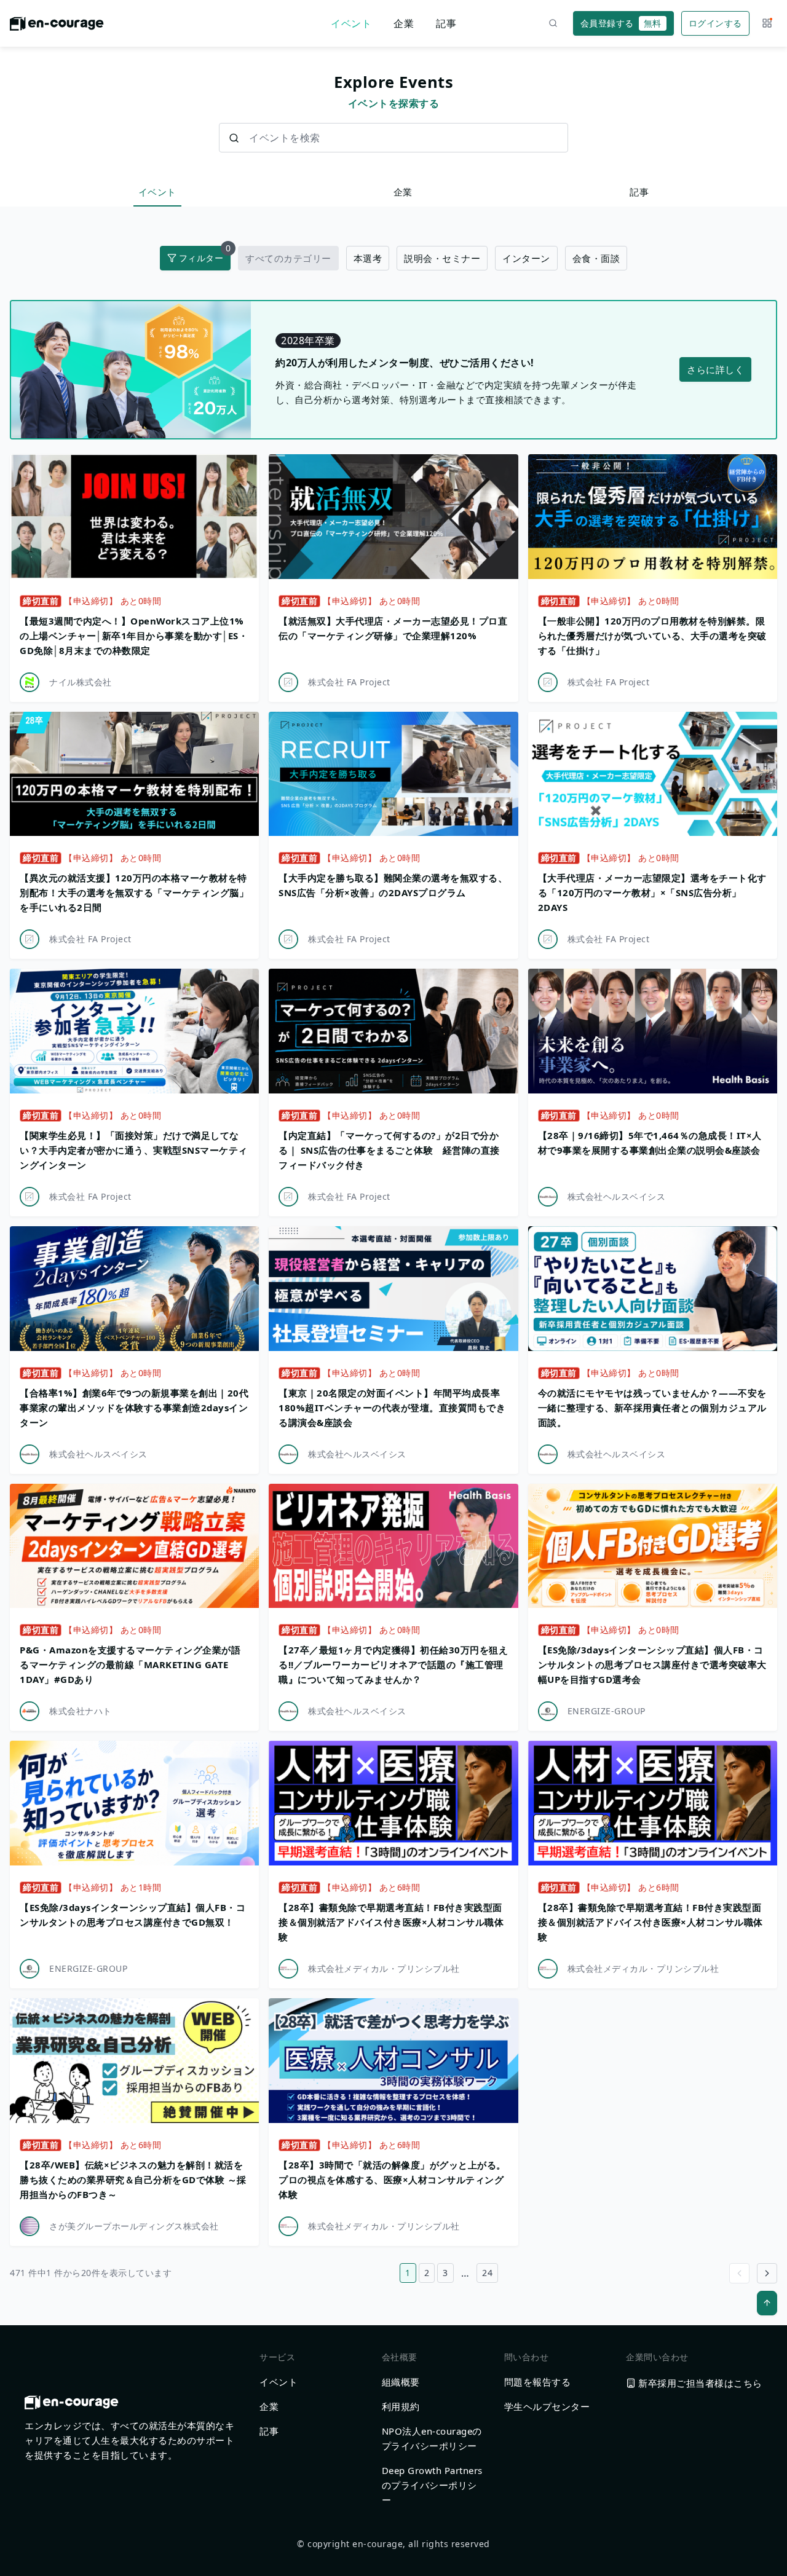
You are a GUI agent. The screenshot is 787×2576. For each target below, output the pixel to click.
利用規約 (401, 2406)
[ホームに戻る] (57, 27)
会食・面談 (596, 258)
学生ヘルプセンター (547, 2406)
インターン (526, 258)
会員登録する (621, 23)
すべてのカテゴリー (288, 258)
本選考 (368, 258)
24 (487, 2273)
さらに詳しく (715, 369)
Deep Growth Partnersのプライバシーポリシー (432, 2485)
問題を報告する (538, 2382)
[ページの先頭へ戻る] (767, 2303)
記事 (446, 23)
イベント (351, 23)
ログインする (715, 23)
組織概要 (401, 2382)
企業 (404, 23)
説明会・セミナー (442, 258)
